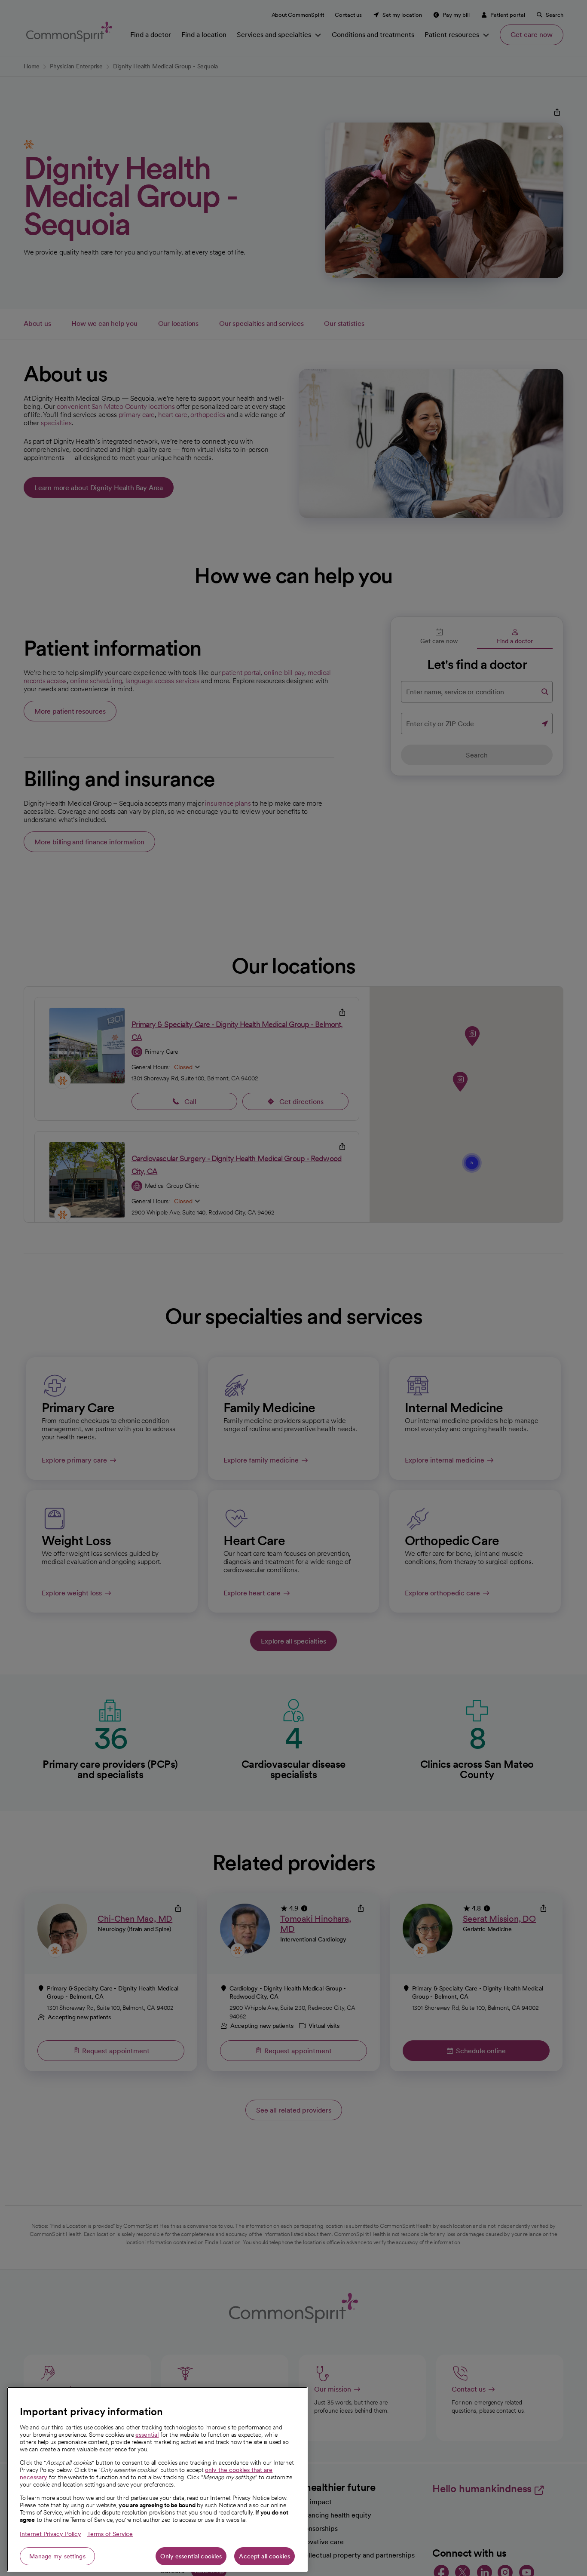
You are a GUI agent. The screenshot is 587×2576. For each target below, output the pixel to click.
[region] (157, 2479)
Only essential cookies (191, 2556)
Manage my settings (57, 2556)
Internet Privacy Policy (50, 2534)
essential (147, 2435)
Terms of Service (110, 2534)
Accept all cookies (264, 2556)
